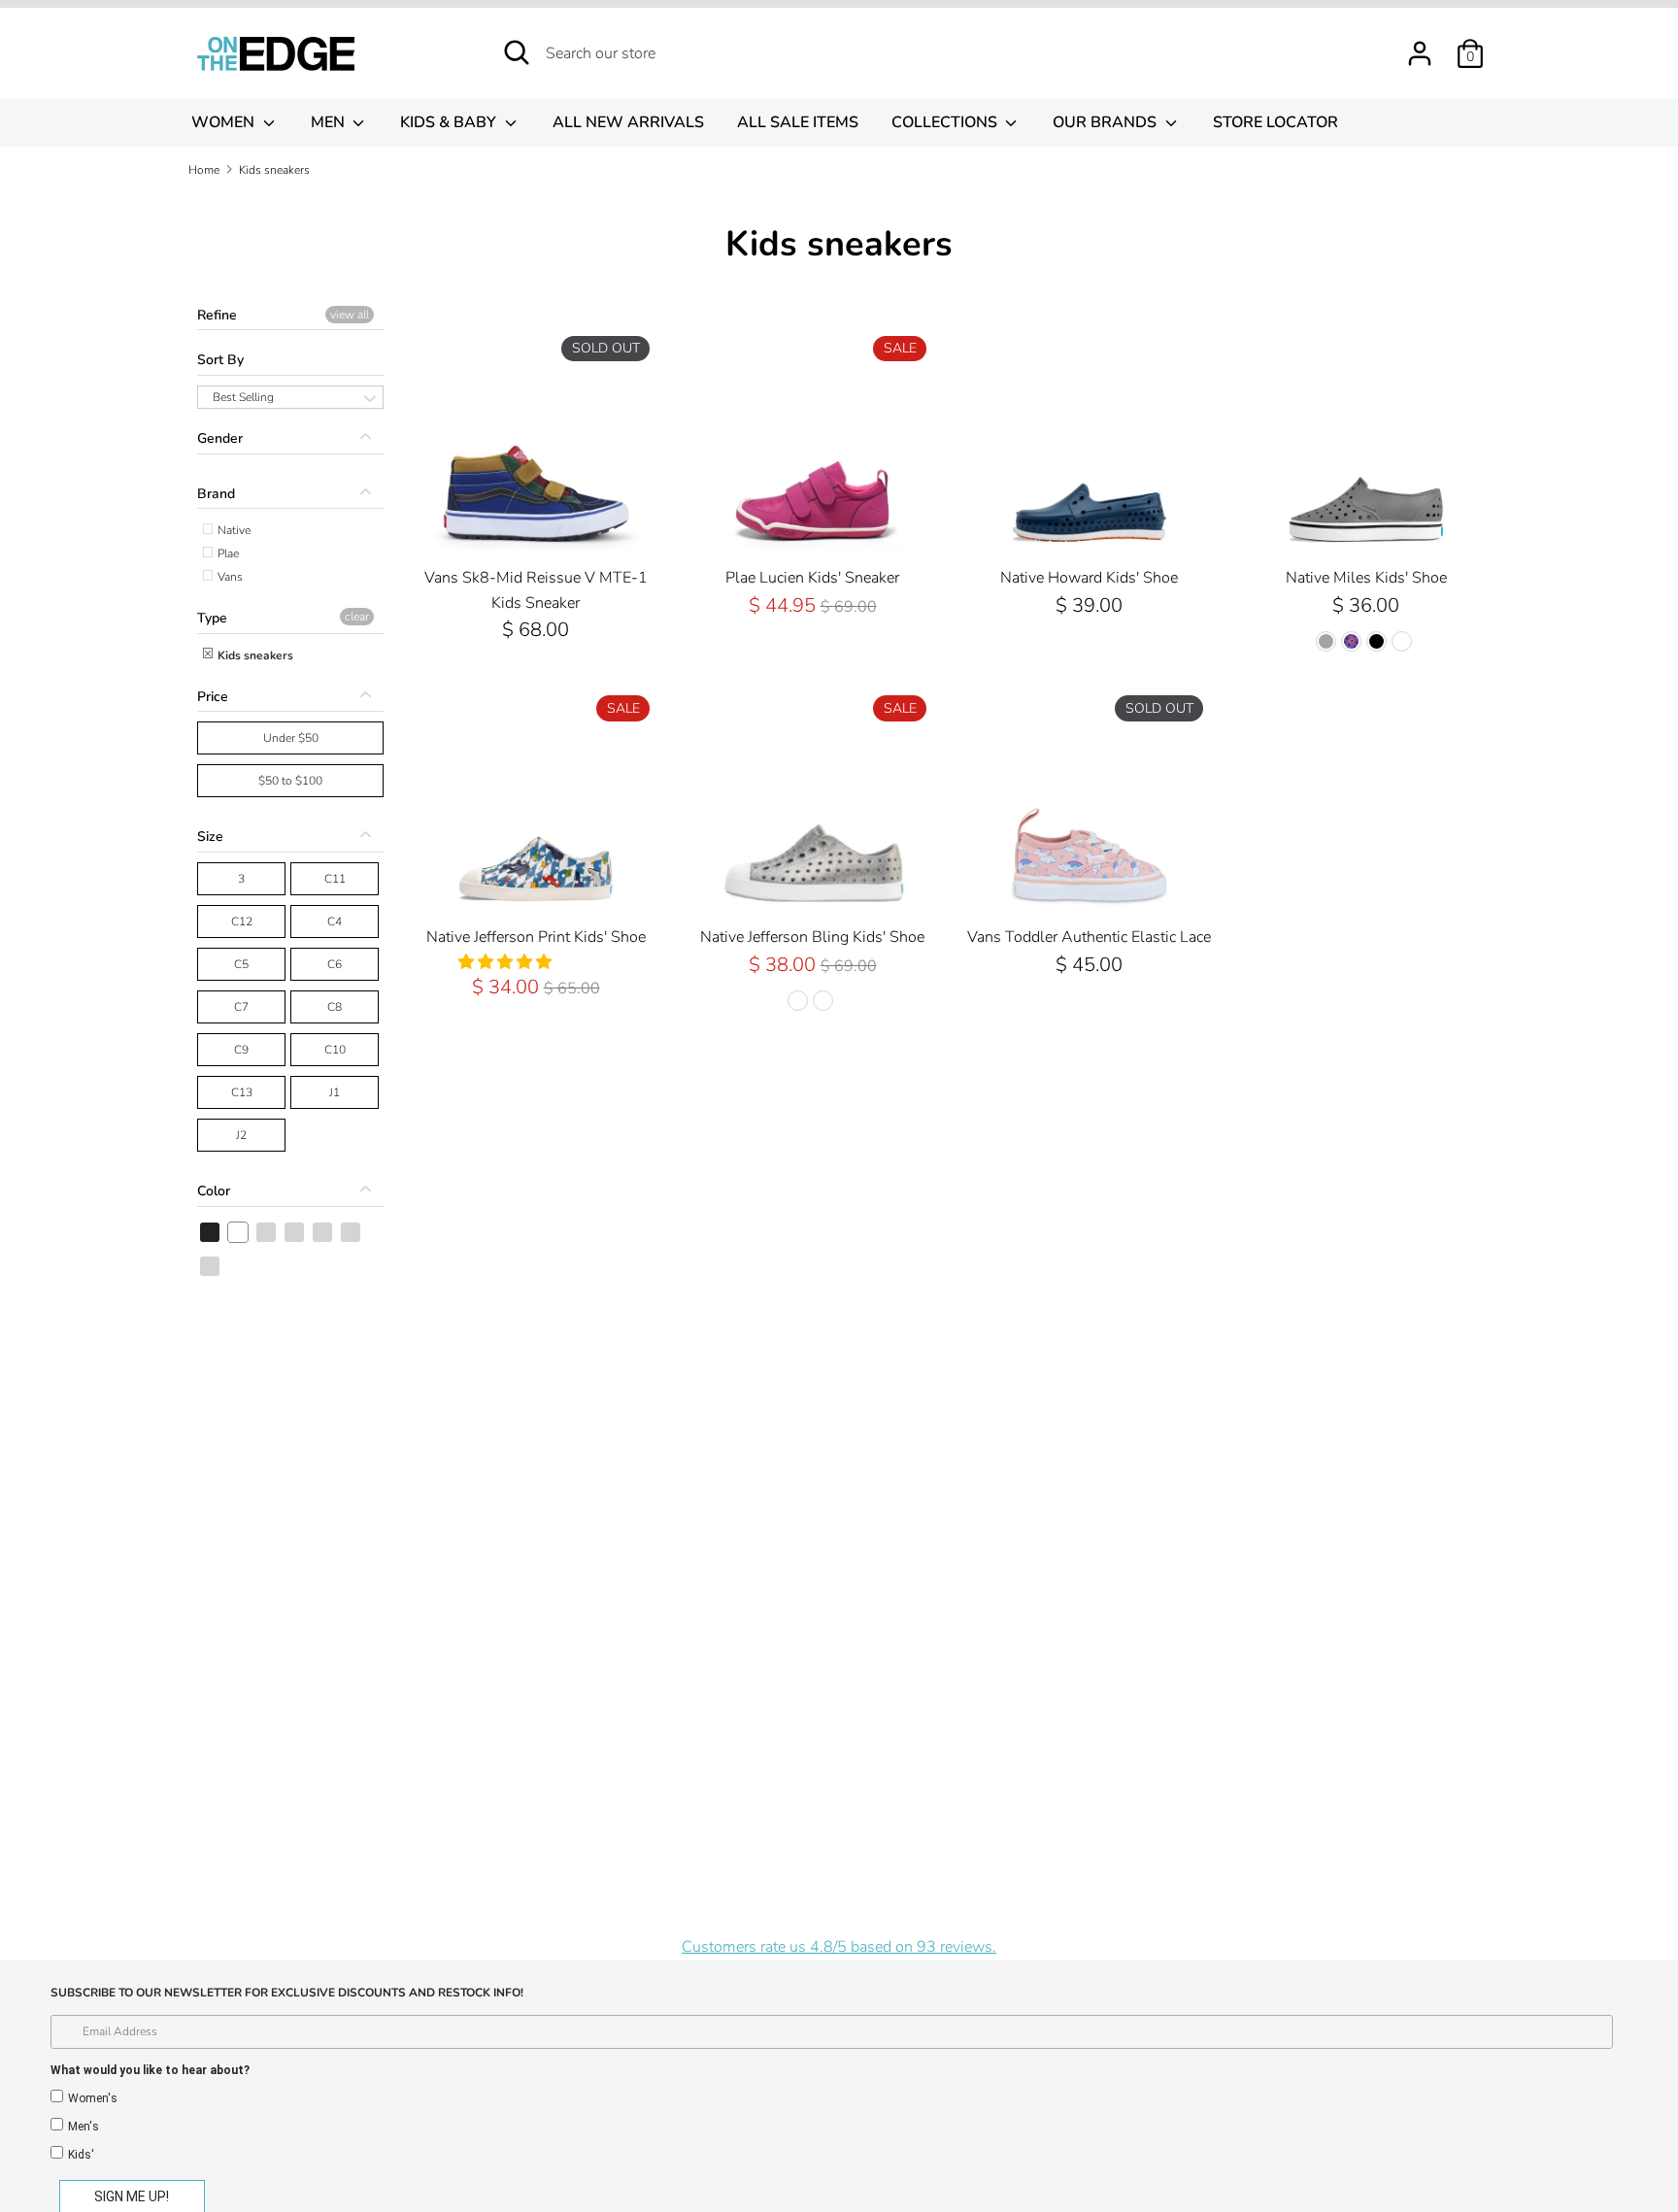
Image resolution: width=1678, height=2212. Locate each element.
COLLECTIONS (946, 122)
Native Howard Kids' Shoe (1089, 578)
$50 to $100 (290, 781)
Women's (93, 2098)
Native (233, 530)
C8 (335, 1007)
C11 (335, 879)
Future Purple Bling (211, 1266)
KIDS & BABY (450, 122)
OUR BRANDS (1107, 122)
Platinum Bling (352, 1232)
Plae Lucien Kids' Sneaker (812, 578)
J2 (241, 1135)
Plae (227, 553)
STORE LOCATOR (1275, 122)
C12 (242, 922)
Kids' (81, 2155)
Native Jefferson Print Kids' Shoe (536, 937)
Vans (229, 577)
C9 (241, 1050)
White (239, 1232)
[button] (507, 962)
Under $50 (291, 738)
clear (357, 617)
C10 (335, 1050)
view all (350, 315)
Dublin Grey (295, 1232)
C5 (241, 964)
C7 (241, 1007)
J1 (335, 1092)
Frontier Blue (323, 1232)
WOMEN (225, 122)
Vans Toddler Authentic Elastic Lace (1089, 937)
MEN (330, 122)
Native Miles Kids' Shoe (1366, 578)
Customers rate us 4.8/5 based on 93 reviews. (839, 1947)
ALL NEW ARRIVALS (628, 122)
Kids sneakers (254, 655)
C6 (335, 964)
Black (211, 1232)
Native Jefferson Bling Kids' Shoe (812, 937)
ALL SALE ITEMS (798, 122)
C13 (242, 1092)
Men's (84, 2127)
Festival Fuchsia (267, 1232)
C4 (335, 922)
